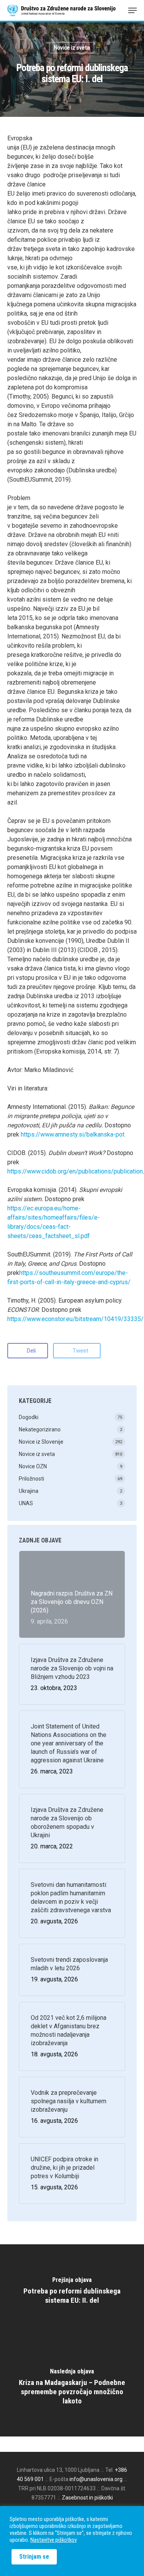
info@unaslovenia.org (96, 2479)
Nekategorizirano (40, 1429)
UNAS (26, 1503)
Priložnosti (31, 1479)
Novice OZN (33, 1466)
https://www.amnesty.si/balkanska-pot (73, 1134)
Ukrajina (29, 1491)
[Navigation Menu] (132, 10)
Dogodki (29, 1417)
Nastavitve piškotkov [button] (54, 2540)
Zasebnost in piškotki (87, 2498)
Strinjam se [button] (34, 2557)
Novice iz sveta (72, 48)
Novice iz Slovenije (41, 1442)
